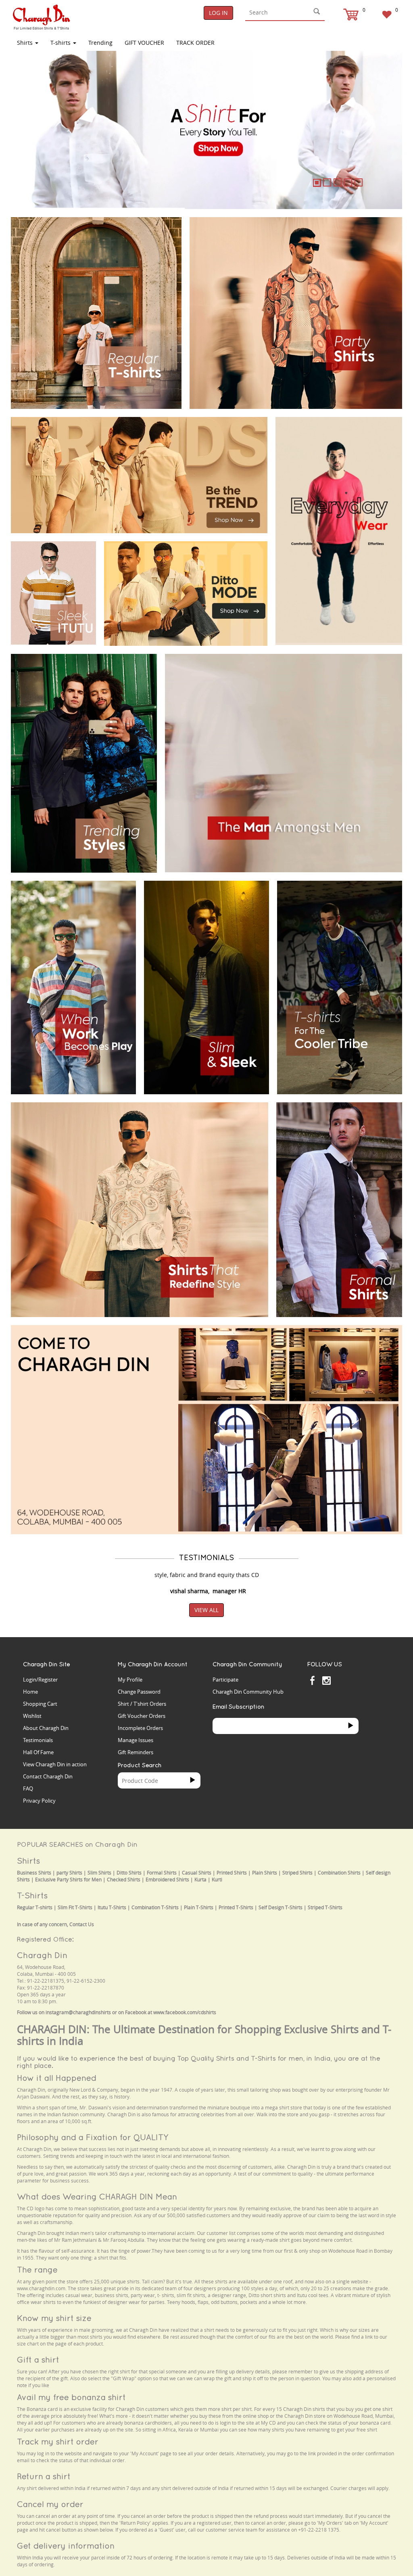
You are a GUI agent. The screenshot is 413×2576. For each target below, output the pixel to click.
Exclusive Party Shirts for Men (68, 1880)
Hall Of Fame (38, 1752)
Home (30, 1692)
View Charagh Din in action (55, 1764)
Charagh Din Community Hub (248, 1692)
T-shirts (61, 43)
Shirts (26, 43)
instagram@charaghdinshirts (78, 2012)
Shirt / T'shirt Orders (142, 1704)
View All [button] (206, 1610)
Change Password (139, 1692)
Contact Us (82, 1924)
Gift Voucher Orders (142, 1716)
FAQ (28, 1789)
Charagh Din (42, 1955)
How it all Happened (57, 2078)
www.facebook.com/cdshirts (185, 2012)
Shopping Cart (40, 1704)
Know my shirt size (54, 2318)
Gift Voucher (144, 43)
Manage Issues (136, 1740)
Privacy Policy (39, 1801)
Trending (100, 43)
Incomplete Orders (140, 1728)
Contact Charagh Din (48, 1776)
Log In (218, 13)
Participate (225, 1680)
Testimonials (38, 1740)
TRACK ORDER (195, 43)
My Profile (130, 1680)
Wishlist (32, 1716)
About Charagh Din (46, 1728)
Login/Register (40, 1680)
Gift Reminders (136, 1752)
